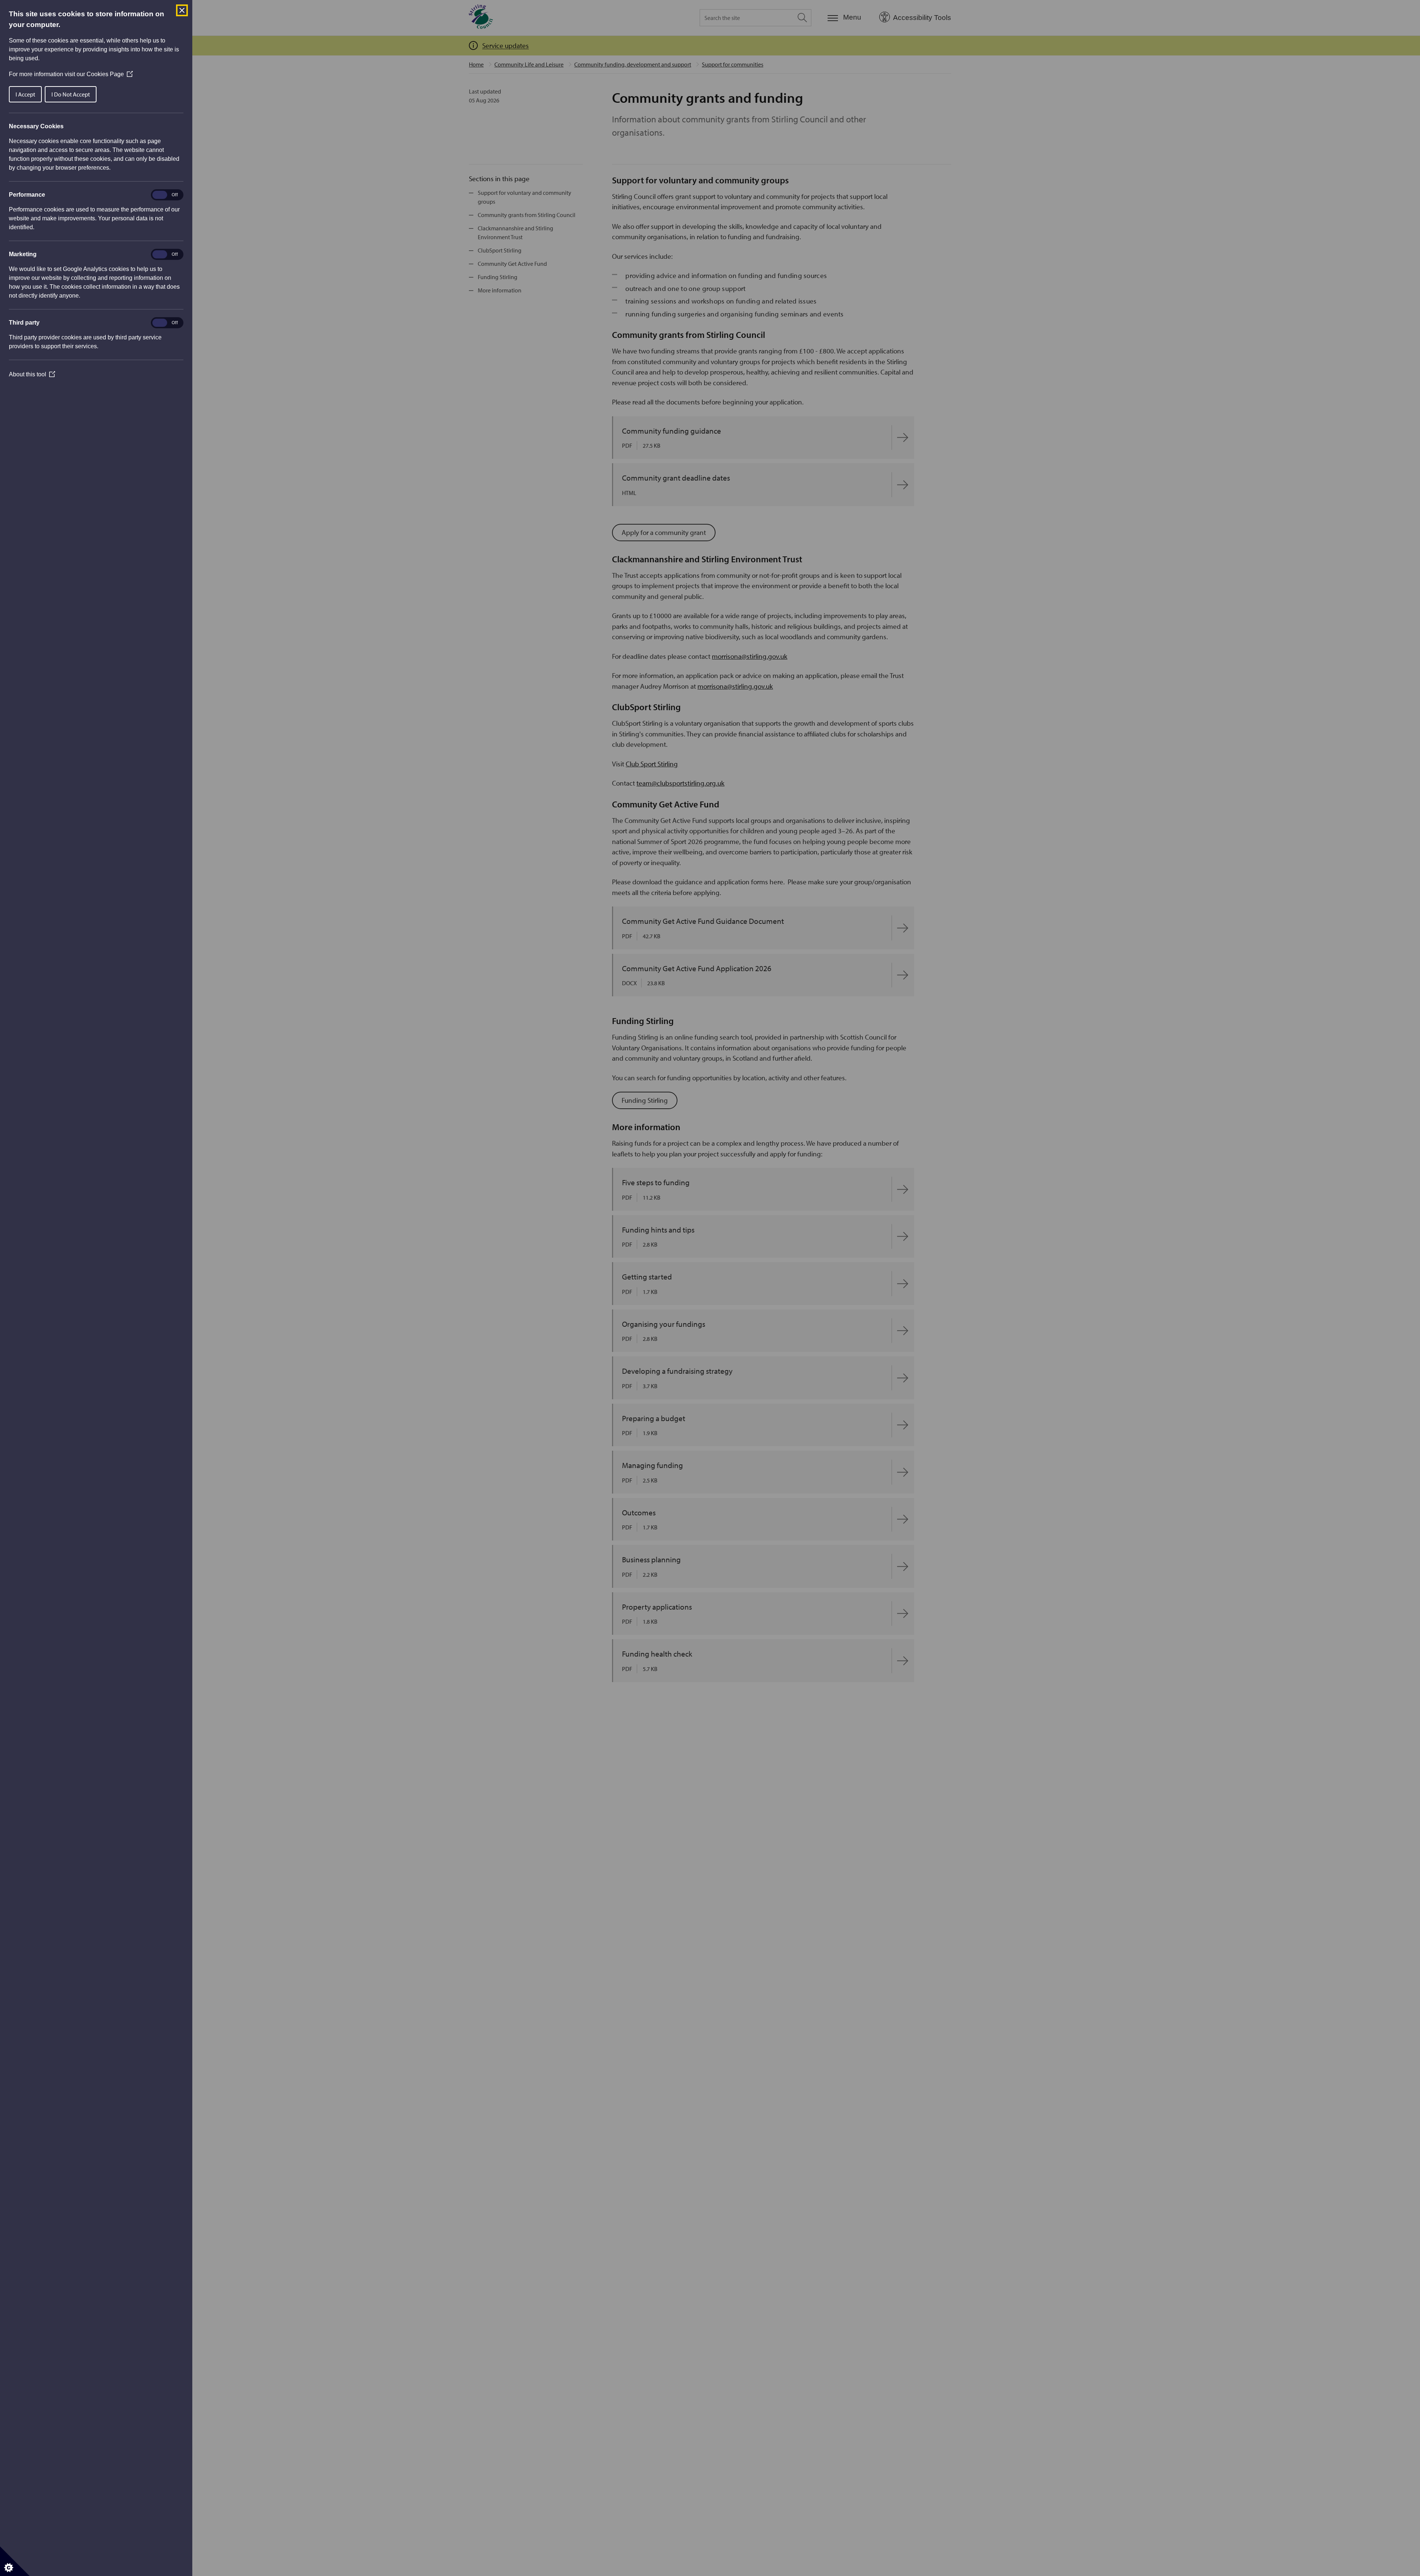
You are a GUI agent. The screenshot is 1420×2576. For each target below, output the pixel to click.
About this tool (32, 374)
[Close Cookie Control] (182, 10)
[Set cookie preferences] (15, 2561)
